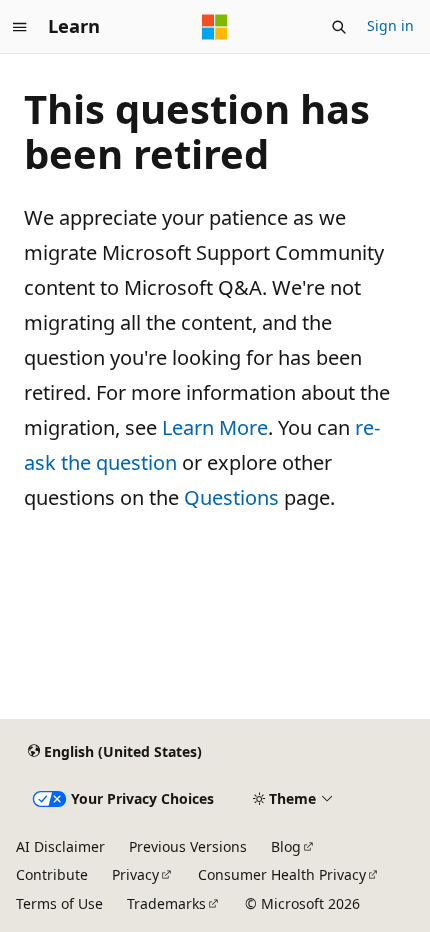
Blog (286, 846)
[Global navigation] (20, 27)
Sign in (390, 25)
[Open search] (339, 27)
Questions (231, 497)
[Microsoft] (215, 27)
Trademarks (166, 903)
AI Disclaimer (60, 846)
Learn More (215, 427)
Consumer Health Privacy (282, 874)
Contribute (52, 874)
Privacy (135, 874)
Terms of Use (59, 903)
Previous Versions (188, 846)
